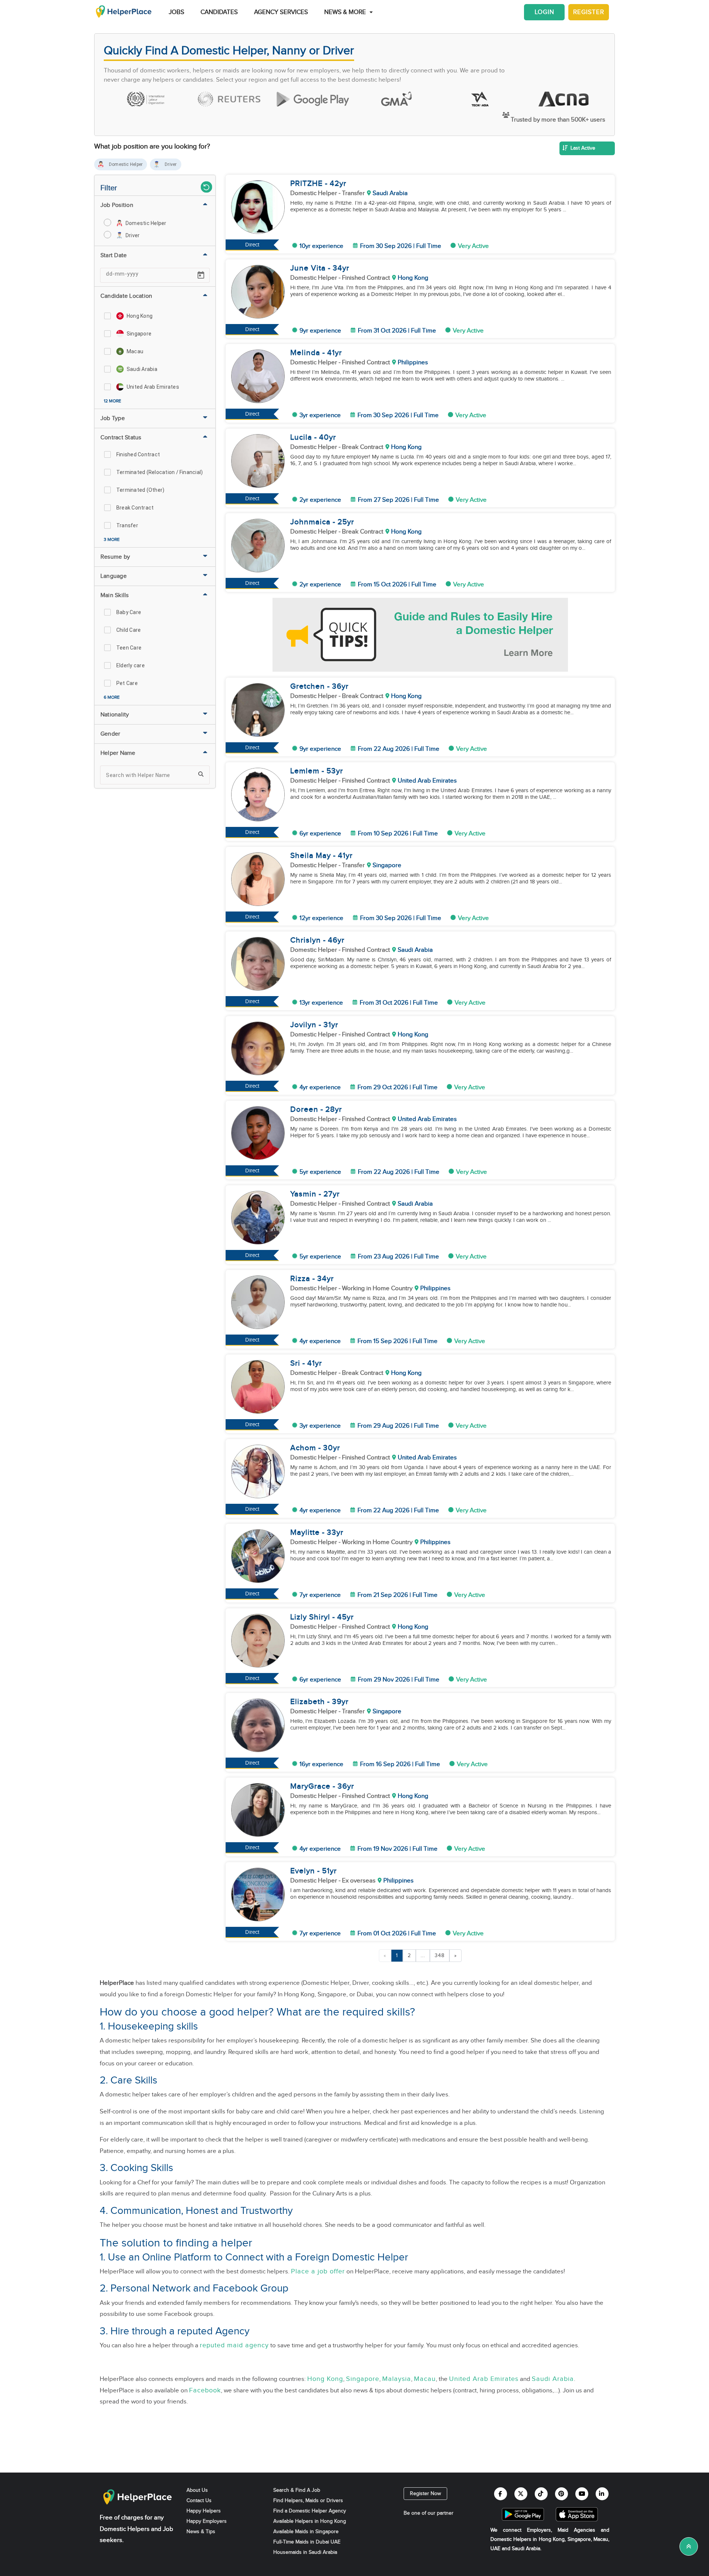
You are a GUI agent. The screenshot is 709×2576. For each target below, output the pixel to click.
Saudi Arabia (553, 2379)
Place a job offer (318, 2271)
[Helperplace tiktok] (541, 2494)
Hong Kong (325, 2379)
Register (589, 12)
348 (440, 1956)
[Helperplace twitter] (521, 2494)
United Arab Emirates (484, 2379)
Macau (425, 2379)
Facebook (205, 2390)
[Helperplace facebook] (501, 2494)
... (423, 1956)
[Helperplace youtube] (582, 2494)
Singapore (363, 2379)
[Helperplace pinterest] (561, 2494)
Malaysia (397, 2379)
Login (544, 12)
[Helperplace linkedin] (602, 2494)
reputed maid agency (234, 2345)
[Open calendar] (201, 275)
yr (343, 183)
